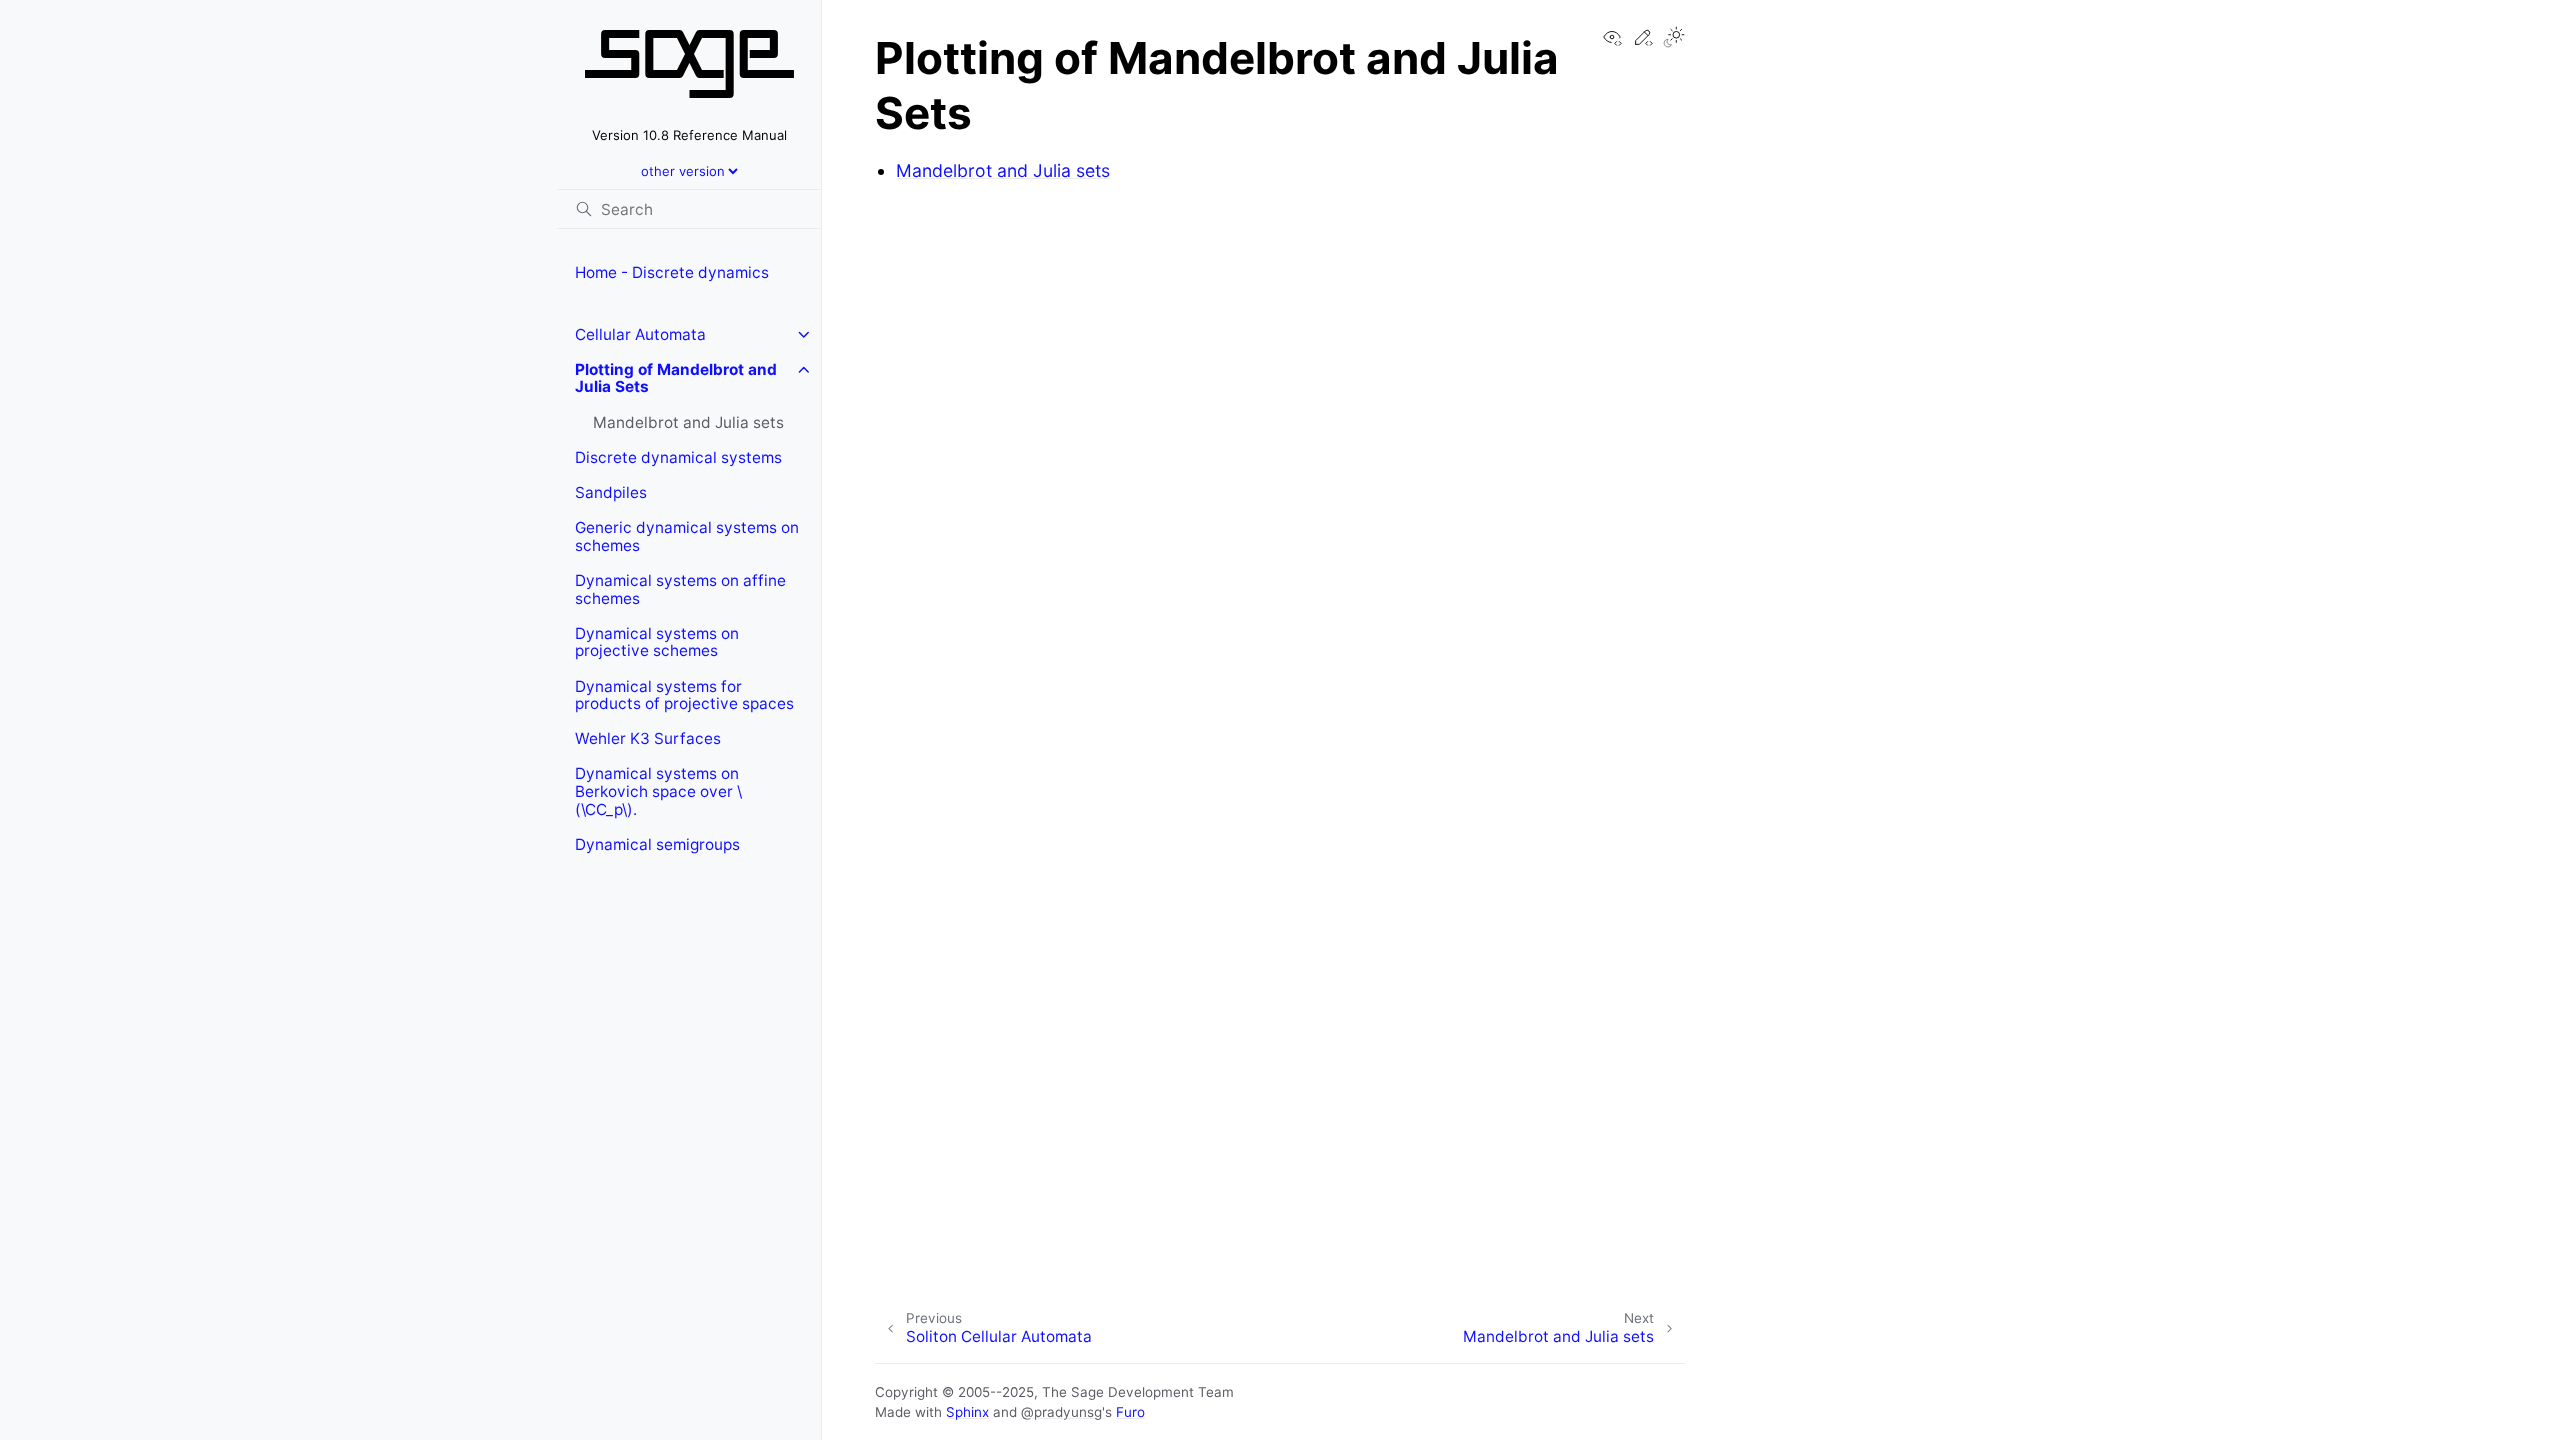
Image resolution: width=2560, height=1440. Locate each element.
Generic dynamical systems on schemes (687, 536)
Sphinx (967, 1412)
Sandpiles (611, 492)
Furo (1130, 1412)
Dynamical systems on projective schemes (657, 642)
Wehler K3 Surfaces (648, 738)
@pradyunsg (1061, 1412)
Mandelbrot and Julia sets (688, 422)
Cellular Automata (640, 334)
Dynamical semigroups (657, 844)
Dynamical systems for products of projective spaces (684, 695)
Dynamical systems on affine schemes (680, 589)
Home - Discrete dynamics (672, 272)
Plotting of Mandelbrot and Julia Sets (676, 378)
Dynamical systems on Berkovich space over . (658, 791)
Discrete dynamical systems (678, 457)
